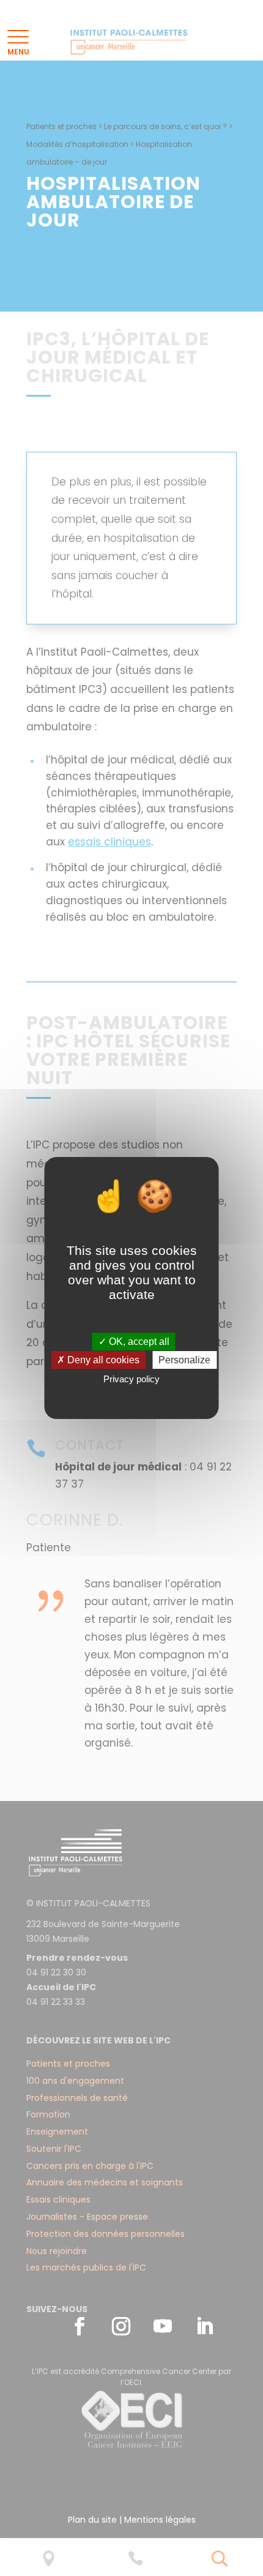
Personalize (184, 1360)
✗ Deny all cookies (98, 1360)
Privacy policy (131, 1379)
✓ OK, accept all (134, 1342)
